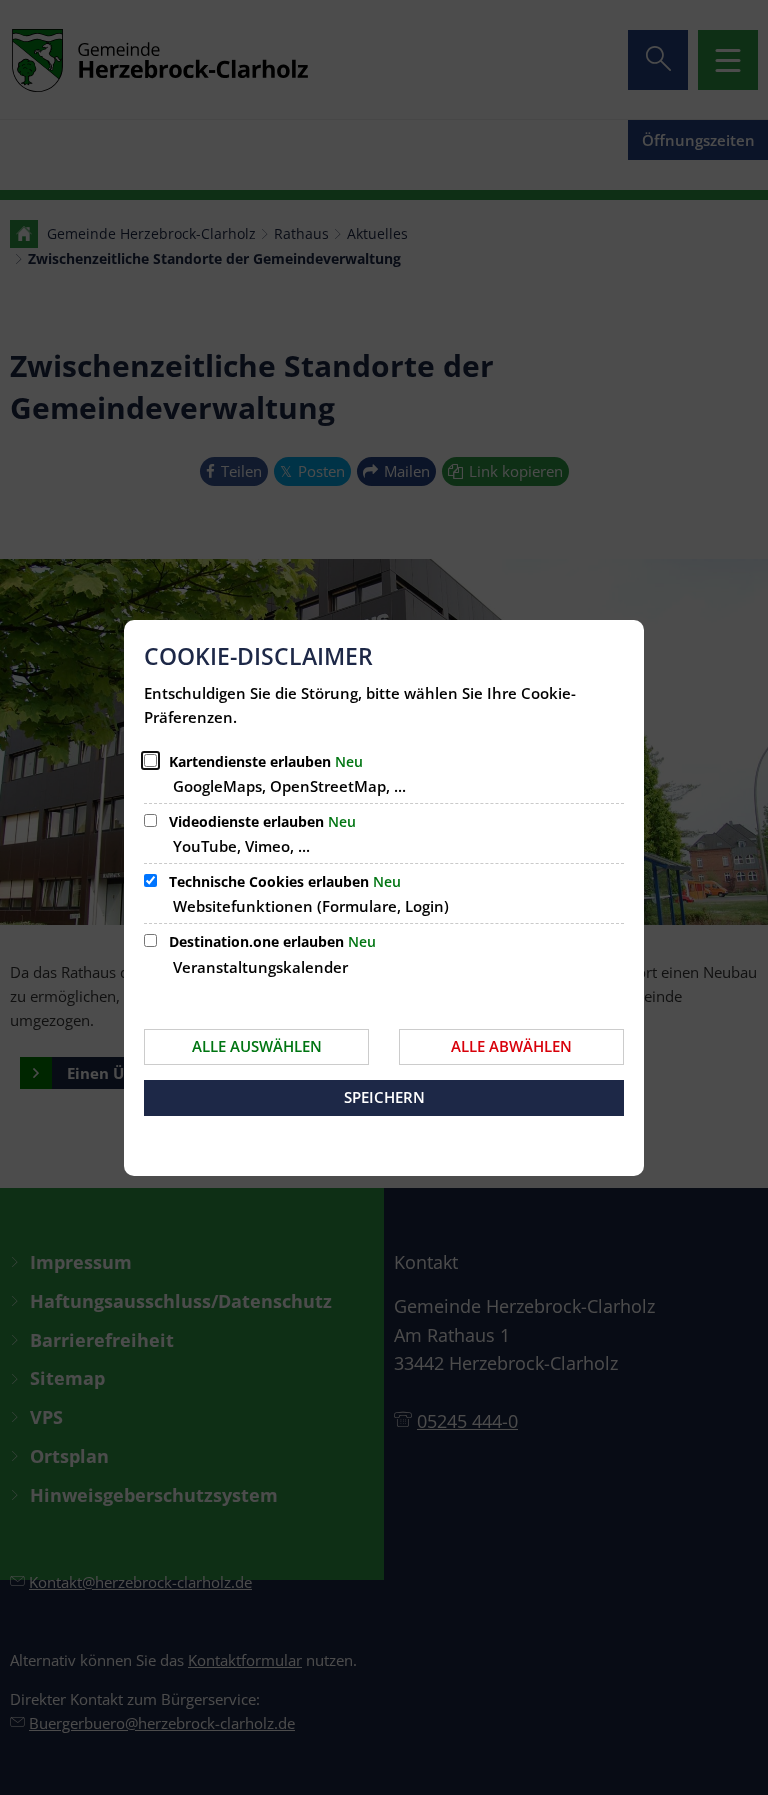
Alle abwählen (511, 1046)
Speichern (384, 1097)
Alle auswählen (257, 1046)
